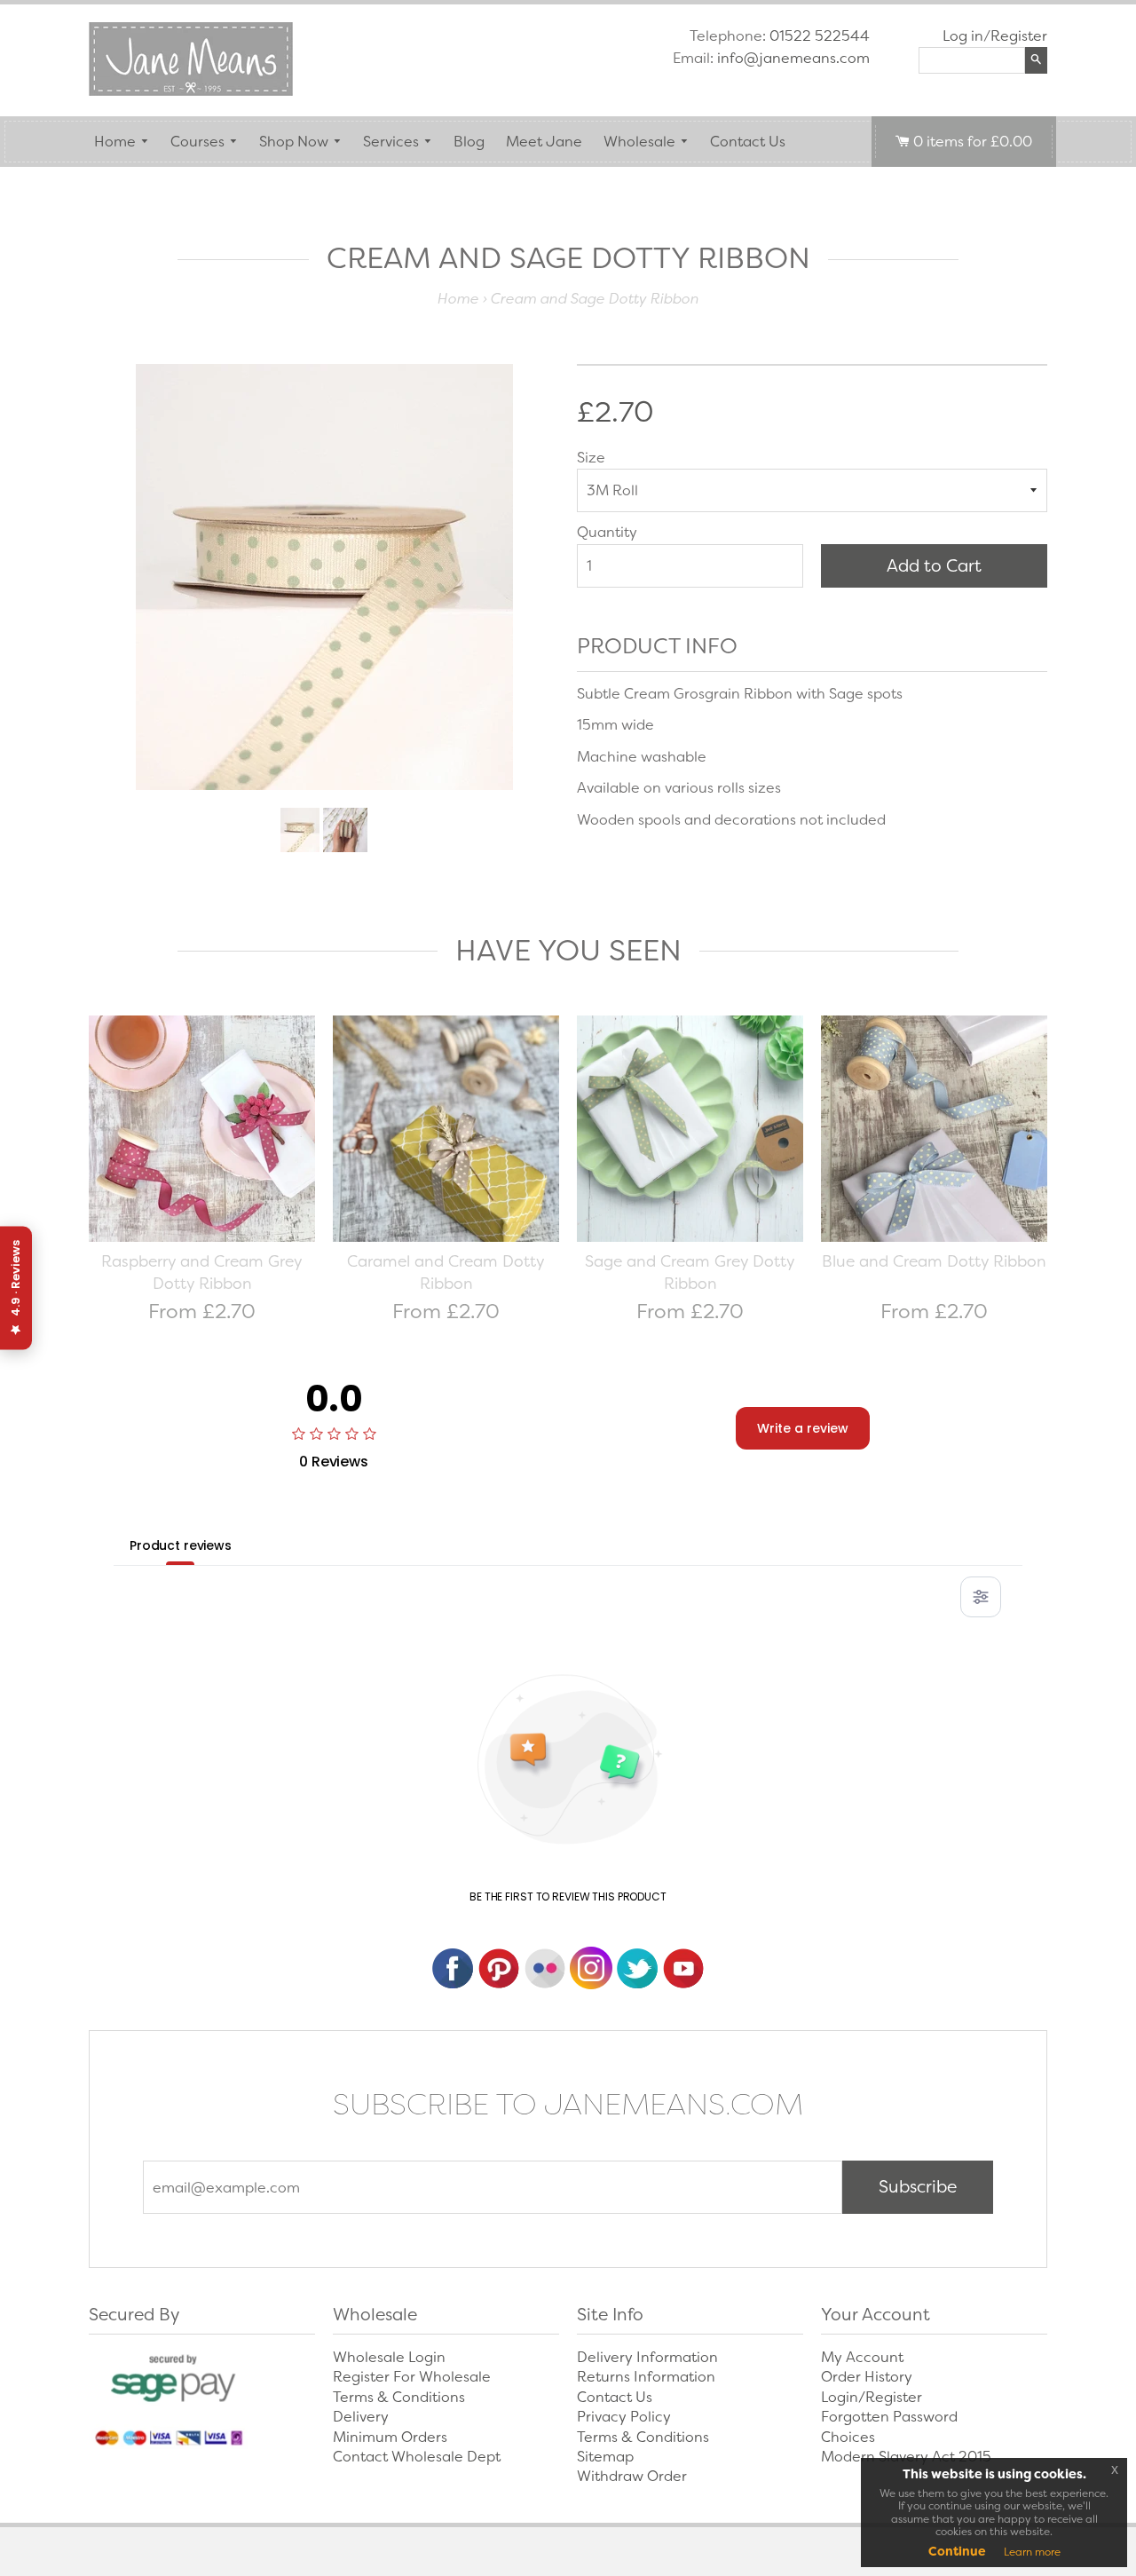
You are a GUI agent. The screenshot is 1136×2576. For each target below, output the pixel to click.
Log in (963, 36)
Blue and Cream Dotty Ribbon (934, 1261)
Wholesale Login (389, 2357)
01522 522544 (820, 36)
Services (391, 142)
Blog (469, 142)
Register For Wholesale (412, 2377)
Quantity (607, 532)
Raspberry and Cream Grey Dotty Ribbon (202, 1273)
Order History (867, 2377)
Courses (197, 142)
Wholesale (639, 142)
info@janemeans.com (793, 58)
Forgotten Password (889, 2417)
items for (973, 142)
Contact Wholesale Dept (417, 2457)
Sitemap (605, 2457)
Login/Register (872, 2397)
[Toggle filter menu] (981, 1597)
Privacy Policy (624, 2417)
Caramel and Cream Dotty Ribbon (446, 1273)
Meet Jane (544, 142)
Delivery (361, 2417)
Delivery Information (647, 2357)
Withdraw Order (632, 2476)
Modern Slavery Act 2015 (906, 2457)
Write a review (803, 1428)
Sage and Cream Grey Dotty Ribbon (690, 1273)
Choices (848, 2437)
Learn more (1032, 2552)
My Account (862, 2357)
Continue (957, 2551)
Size (591, 458)
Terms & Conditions (399, 2397)
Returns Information (646, 2377)
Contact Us (748, 142)
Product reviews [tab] (181, 1545)
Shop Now (294, 142)
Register (1019, 36)
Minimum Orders (390, 2437)
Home (115, 142)
